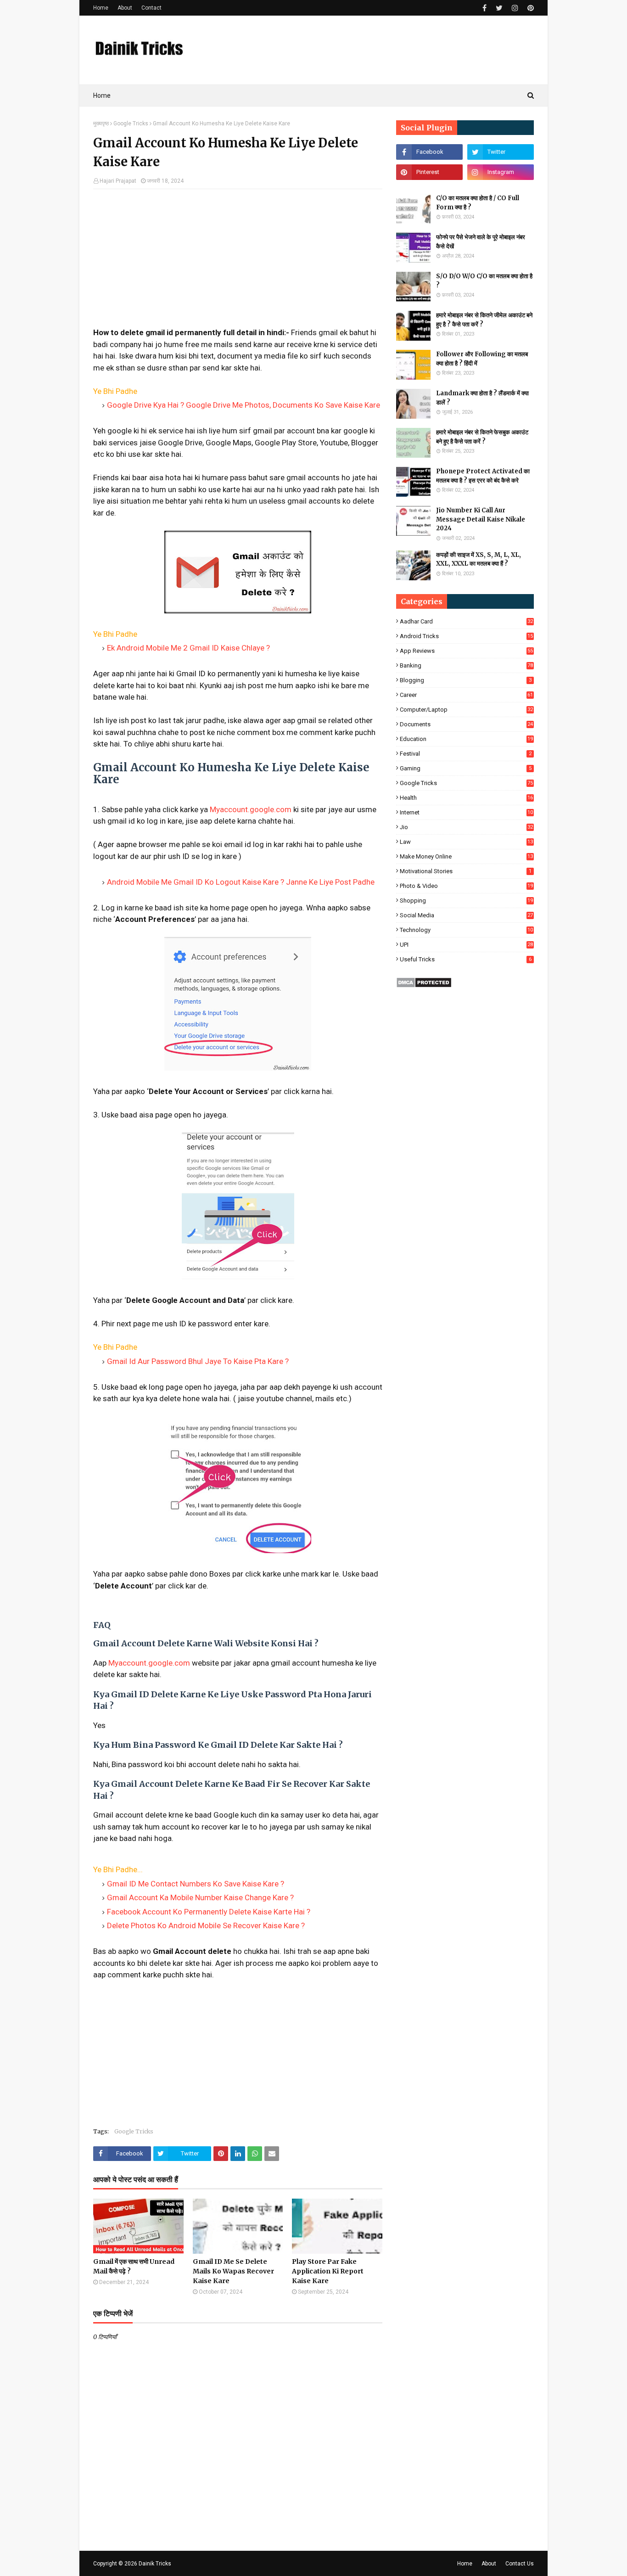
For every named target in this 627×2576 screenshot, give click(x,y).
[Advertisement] (238, 263)
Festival (466, 754)
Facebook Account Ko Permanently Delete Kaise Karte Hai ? (209, 1912)
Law (466, 842)
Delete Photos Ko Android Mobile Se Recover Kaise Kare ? (206, 1925)
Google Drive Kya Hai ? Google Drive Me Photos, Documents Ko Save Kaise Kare (244, 405)
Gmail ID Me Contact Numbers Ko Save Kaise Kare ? (196, 1884)
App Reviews (466, 651)
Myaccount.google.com (251, 809)
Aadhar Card (466, 621)
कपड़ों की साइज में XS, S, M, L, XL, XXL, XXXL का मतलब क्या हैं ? (479, 559)
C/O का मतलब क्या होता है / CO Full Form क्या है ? (478, 203)
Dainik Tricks (155, 2564)
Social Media (466, 915)
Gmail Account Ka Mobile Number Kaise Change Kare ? (200, 1897)
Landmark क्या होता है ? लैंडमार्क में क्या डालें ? (482, 398)
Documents (466, 724)
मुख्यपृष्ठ (101, 123)
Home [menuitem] (102, 95)
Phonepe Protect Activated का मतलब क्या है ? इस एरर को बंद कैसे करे (483, 476)
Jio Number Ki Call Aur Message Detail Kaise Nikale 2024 (481, 519)
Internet (466, 812)
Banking (466, 665)
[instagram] (515, 8)
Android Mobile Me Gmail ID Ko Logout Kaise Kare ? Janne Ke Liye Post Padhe (241, 882)
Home (101, 8)
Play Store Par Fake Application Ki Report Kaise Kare (328, 2271)
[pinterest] (529, 8)
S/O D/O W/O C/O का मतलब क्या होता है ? (484, 281)
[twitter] (499, 8)
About (125, 8)
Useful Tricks (466, 959)
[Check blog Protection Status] (424, 985)
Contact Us (520, 2564)
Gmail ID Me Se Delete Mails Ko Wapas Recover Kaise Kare (233, 2271)
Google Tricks (131, 123)
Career (466, 695)
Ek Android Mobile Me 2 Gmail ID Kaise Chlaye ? (188, 648)
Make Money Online (466, 856)
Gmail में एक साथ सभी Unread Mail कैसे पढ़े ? (134, 2266)
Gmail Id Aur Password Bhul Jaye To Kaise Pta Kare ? (198, 1361)
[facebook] (484, 8)
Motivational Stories (466, 871)
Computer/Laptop (466, 710)
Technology (466, 930)
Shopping (466, 901)
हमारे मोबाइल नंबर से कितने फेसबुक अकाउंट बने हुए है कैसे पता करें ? (482, 437)
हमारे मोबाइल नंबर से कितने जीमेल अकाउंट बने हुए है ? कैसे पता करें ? (484, 320)
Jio (466, 827)
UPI (466, 945)
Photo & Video (466, 886)
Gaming (466, 768)
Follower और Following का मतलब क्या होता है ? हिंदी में (482, 359)
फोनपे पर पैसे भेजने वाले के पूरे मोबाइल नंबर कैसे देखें (481, 242)
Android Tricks (466, 636)
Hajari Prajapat (118, 181)
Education (466, 739)
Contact (151, 8)
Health (466, 798)
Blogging (466, 680)
